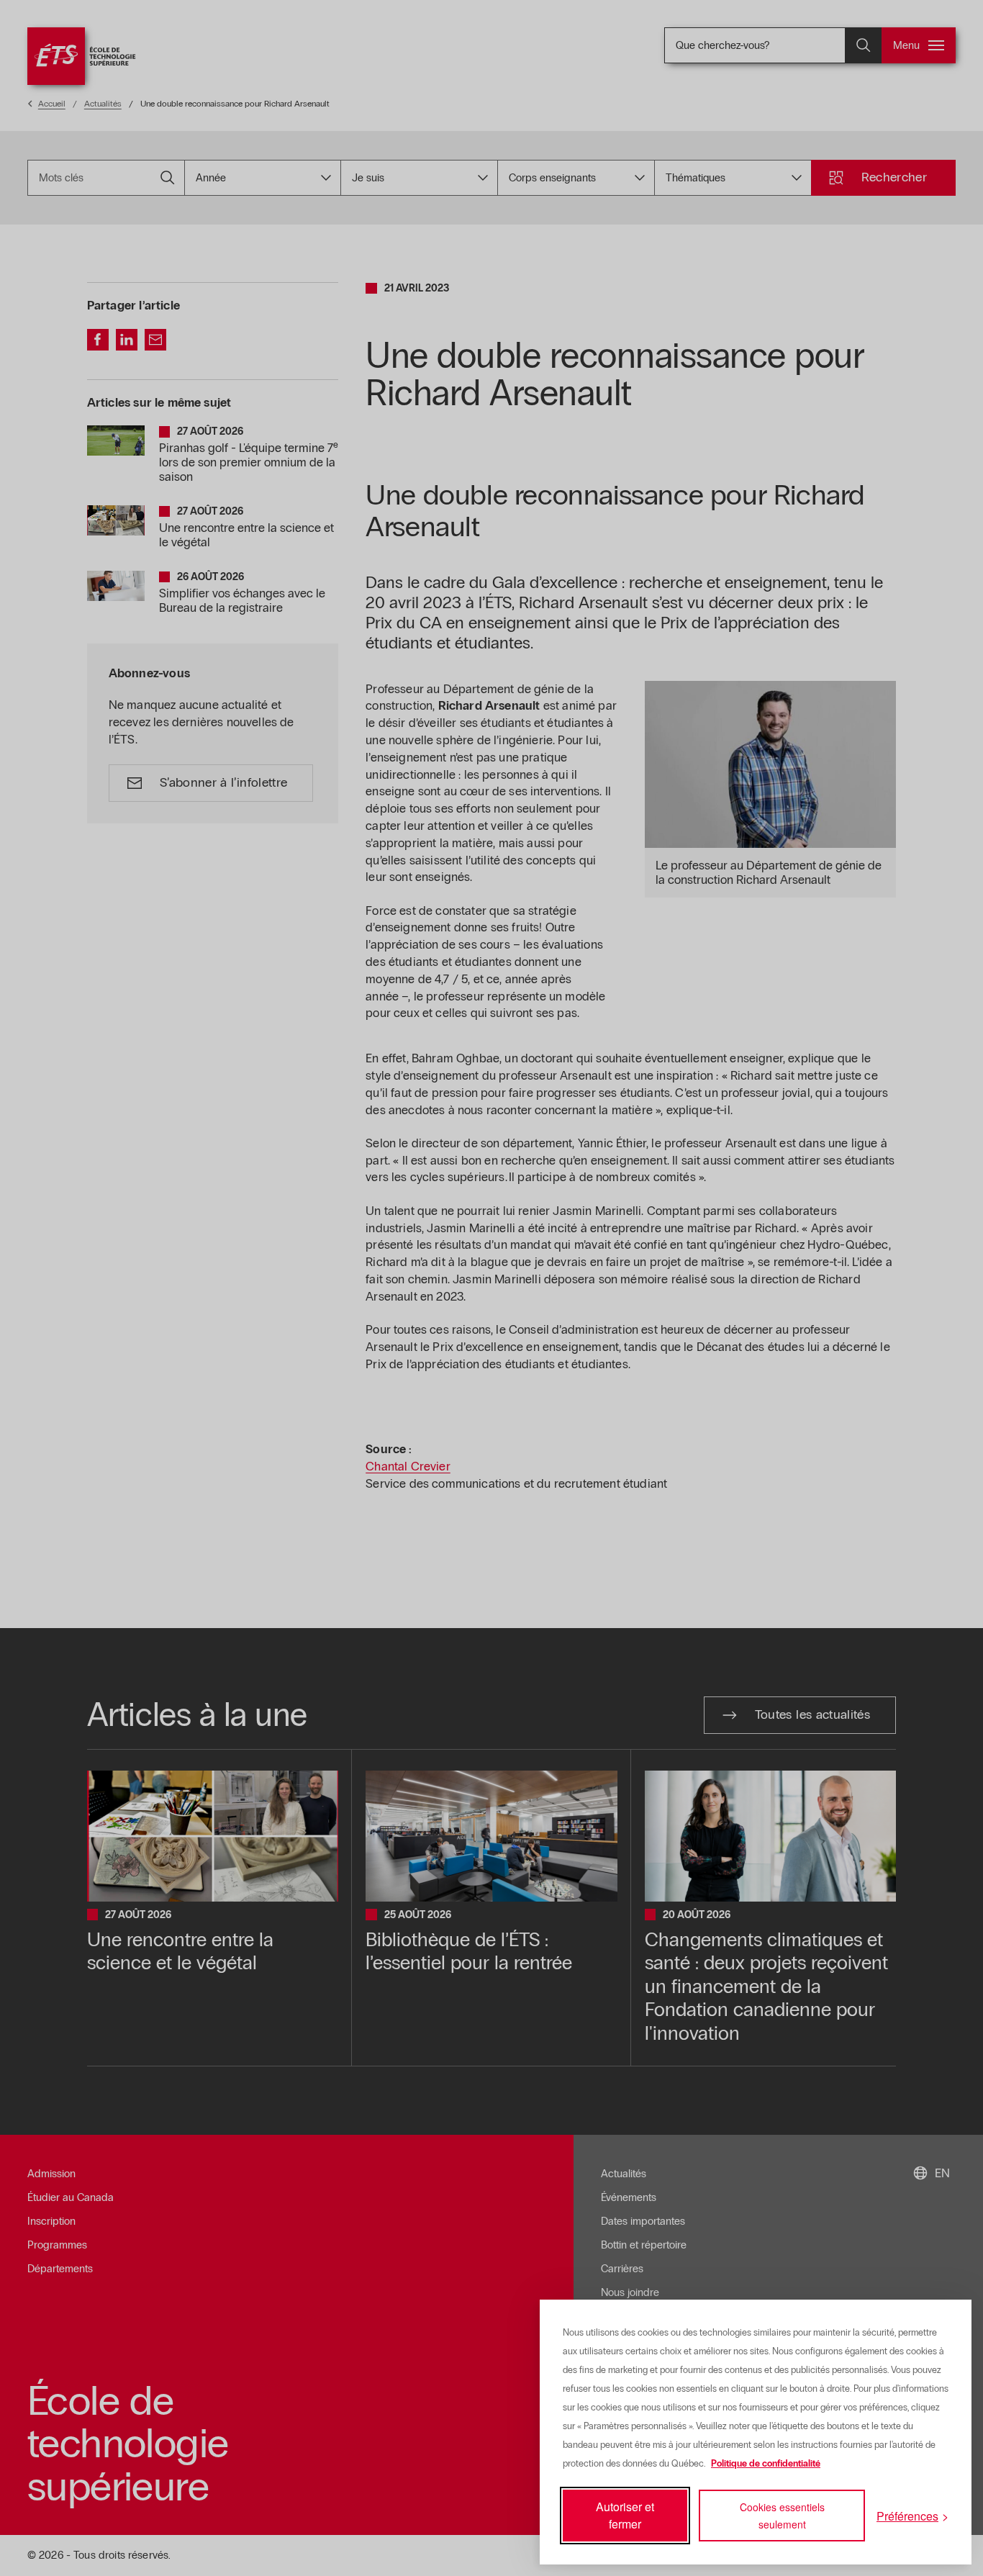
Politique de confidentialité (766, 2464)
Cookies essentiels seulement (782, 2516)
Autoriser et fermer (625, 2515)
